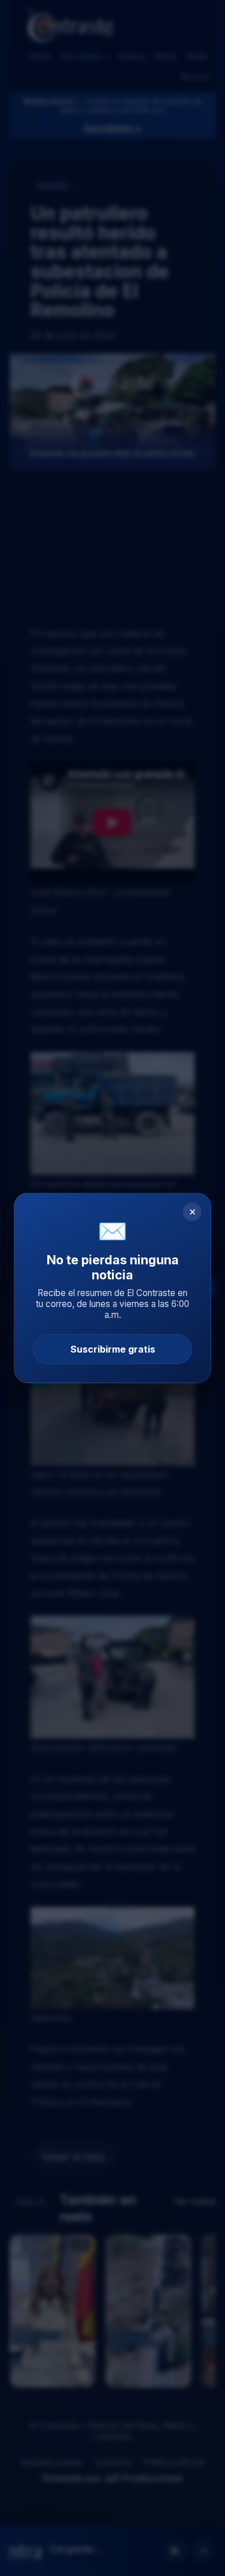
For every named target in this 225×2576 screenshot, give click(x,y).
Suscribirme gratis (113, 1349)
